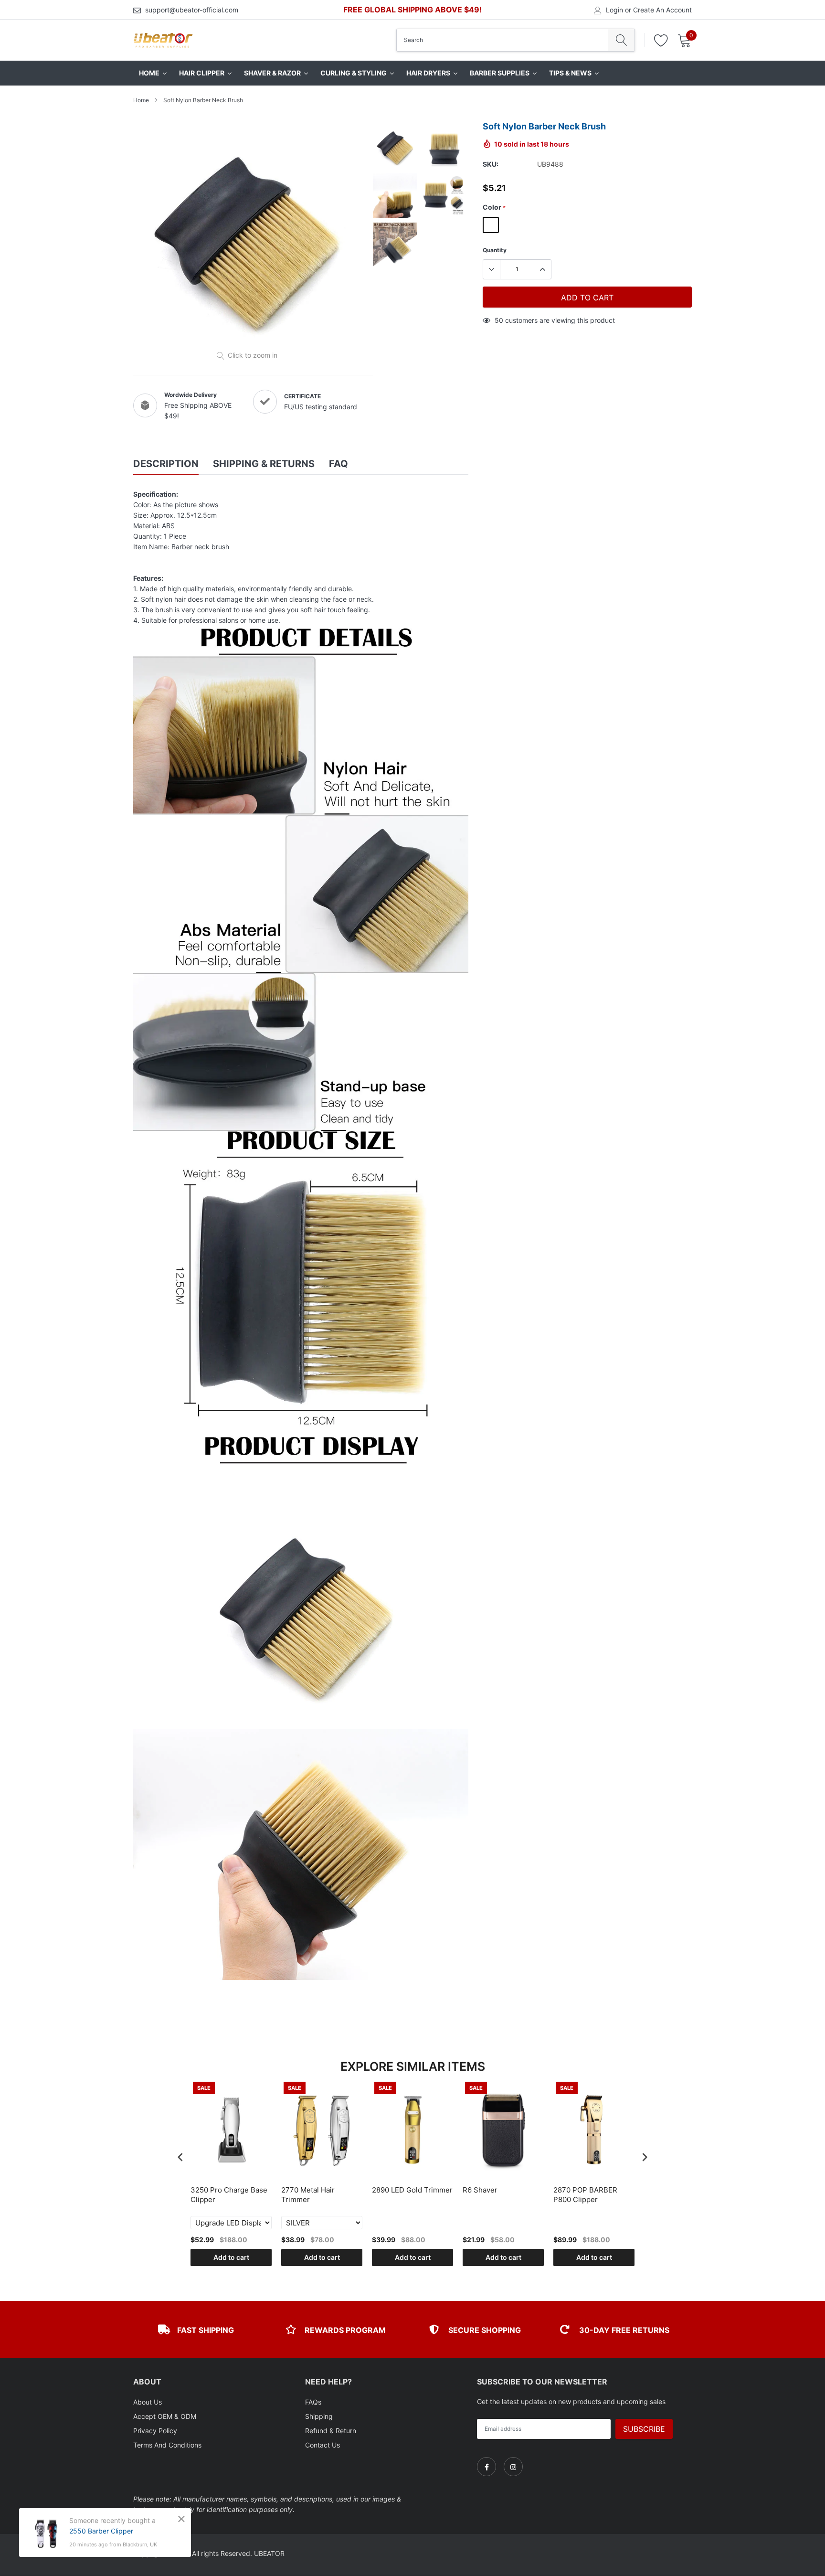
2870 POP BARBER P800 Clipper (585, 2195)
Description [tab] (166, 464)
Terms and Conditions (167, 2445)
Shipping (319, 2416)
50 (499, 320)
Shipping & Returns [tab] (264, 464)
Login (614, 10)
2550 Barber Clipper (101, 2531)
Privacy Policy (155, 2431)
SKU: (491, 164)
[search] (621, 40)
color (494, 207)
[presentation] (180, 2157)
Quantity (495, 250)
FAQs (313, 2402)
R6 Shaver (480, 2190)
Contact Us (323, 2445)
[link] (487, 2467)
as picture (491, 225)
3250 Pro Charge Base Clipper (229, 2195)
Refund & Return (331, 2431)
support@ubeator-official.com (192, 10)
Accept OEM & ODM (165, 2416)
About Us (148, 2402)
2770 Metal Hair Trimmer (308, 2195)
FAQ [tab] (338, 464)
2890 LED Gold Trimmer (412, 2190)
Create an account (662, 10)
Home (141, 100)
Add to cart (231, 2257)
